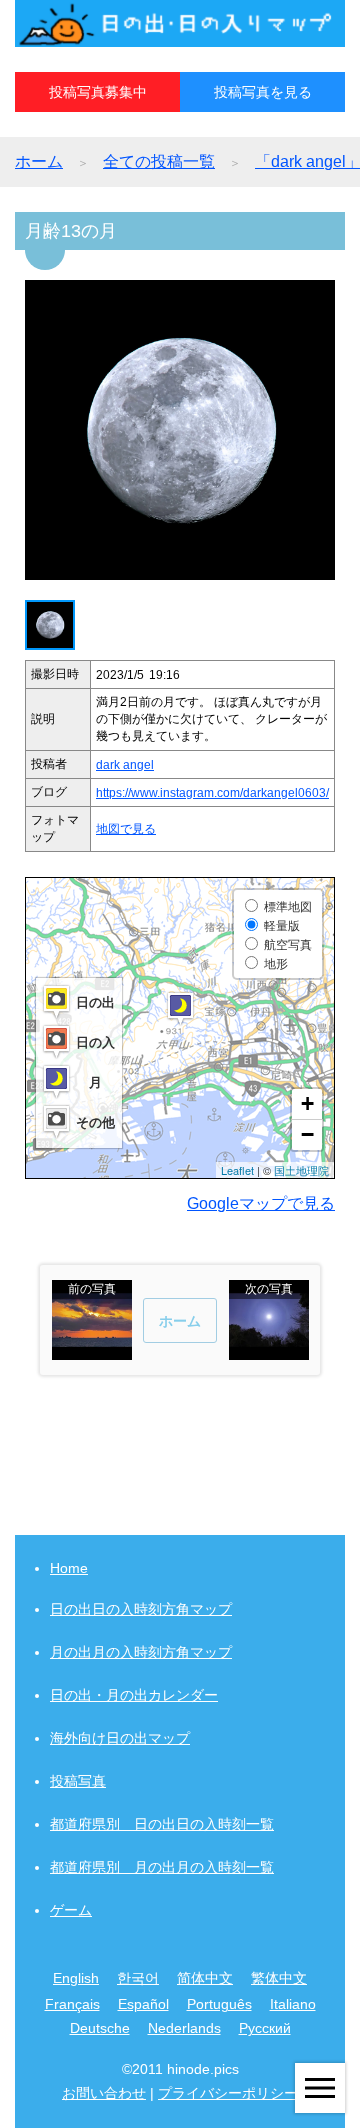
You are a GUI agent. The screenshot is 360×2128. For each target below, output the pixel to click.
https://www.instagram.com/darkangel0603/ (212, 793)
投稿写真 (78, 1781)
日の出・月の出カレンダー (134, 1695)
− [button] (307, 1134)
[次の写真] (269, 1350)
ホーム (39, 161)
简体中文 (205, 1978)
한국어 (138, 1978)
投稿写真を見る (263, 92)
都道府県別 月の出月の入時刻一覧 (162, 1867)
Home (69, 1568)
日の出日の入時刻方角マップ (141, 1609)
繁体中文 (279, 1978)
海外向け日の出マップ (120, 1738)
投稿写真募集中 (98, 92)
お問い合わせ (104, 2093)
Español (143, 2004)
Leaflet (237, 1170)
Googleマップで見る (261, 1203)
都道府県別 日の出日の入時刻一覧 (162, 1824)
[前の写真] (92, 1350)
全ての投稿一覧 (159, 161)
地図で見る (126, 829)
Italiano (293, 2004)
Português (219, 2004)
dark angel (125, 765)
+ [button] (307, 1103)
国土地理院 (301, 1170)
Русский (265, 2028)
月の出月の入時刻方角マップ (141, 1652)
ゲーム (71, 1910)
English (76, 1978)
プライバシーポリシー (228, 2093)
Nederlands (184, 2028)
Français (72, 2004)
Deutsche (100, 2028)
